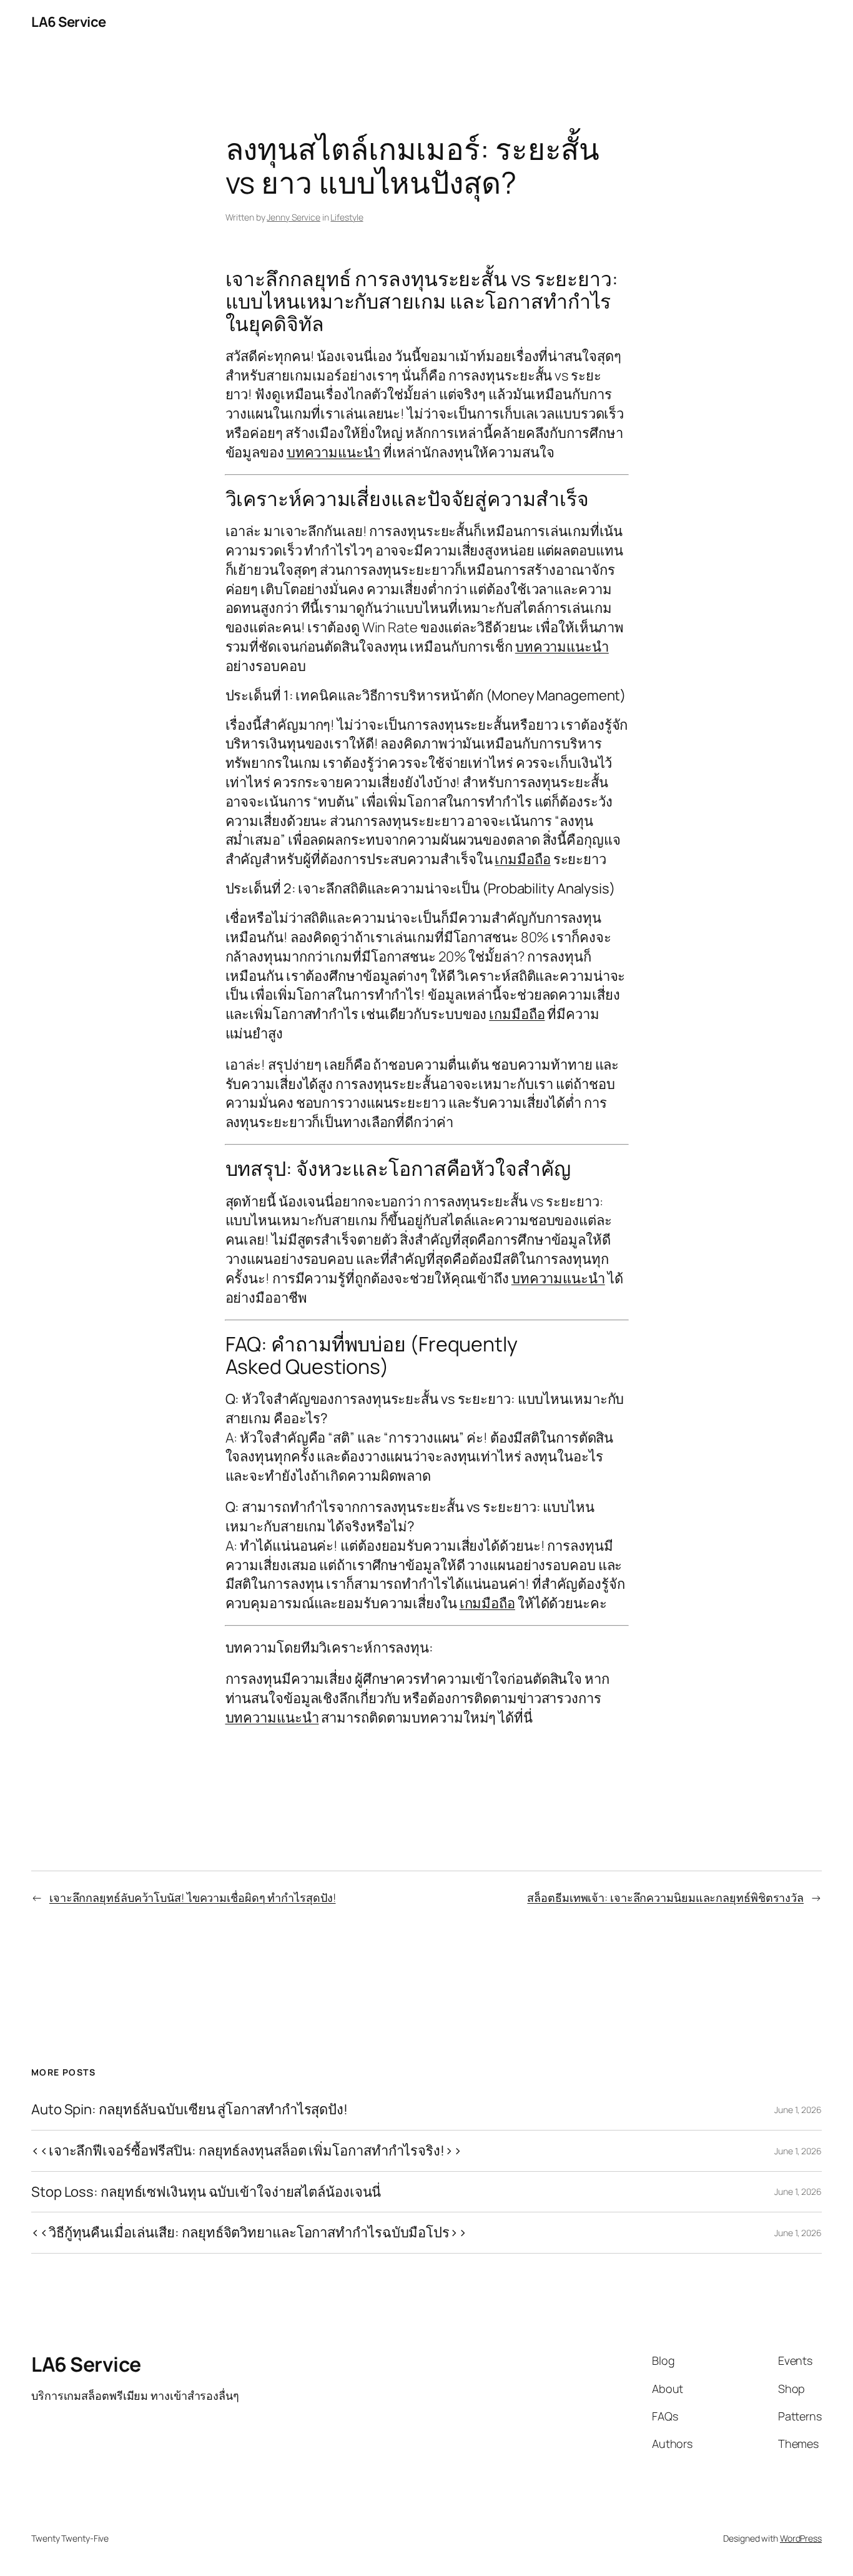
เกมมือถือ (522, 859)
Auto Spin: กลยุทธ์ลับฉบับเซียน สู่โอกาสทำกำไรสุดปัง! (190, 2110)
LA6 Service (69, 22)
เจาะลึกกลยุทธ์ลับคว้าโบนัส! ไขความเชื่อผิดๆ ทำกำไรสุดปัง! (193, 1897)
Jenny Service (293, 217)
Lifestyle (347, 217)
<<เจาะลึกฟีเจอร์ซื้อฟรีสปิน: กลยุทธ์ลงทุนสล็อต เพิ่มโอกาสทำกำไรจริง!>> (247, 2151)
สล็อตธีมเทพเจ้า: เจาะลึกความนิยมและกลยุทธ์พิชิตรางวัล (665, 1897)
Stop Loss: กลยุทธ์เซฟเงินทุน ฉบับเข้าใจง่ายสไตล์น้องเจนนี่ (206, 2192)
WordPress (801, 2538)
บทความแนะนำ (333, 452)
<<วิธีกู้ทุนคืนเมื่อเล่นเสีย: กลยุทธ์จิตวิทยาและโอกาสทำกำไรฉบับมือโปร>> (249, 2233)
